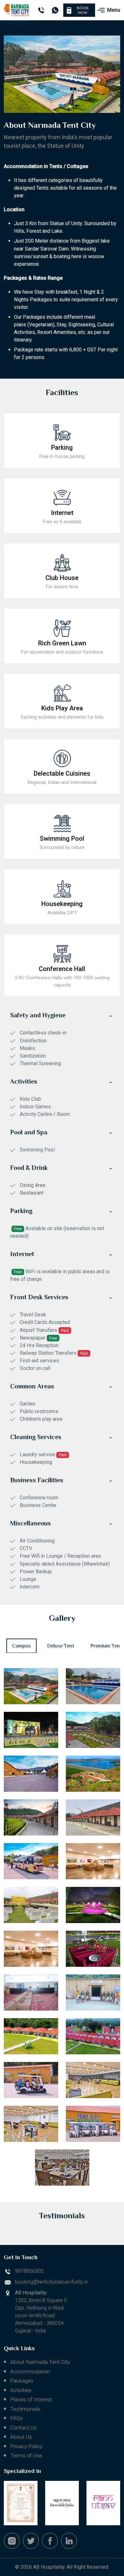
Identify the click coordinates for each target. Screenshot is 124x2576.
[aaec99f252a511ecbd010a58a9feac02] (31, 1949)
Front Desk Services (39, 1297)
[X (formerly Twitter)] (31, 2541)
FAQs (17, 2418)
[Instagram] (12, 2541)
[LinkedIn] (69, 2541)
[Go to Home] (16, 10)
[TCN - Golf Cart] (93, 2124)
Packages (22, 2381)
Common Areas (32, 1386)
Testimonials (25, 2409)
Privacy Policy (26, 2446)
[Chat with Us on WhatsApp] (55, 10)
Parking (21, 1211)
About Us (21, 2437)
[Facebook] (50, 2541)
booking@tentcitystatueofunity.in (51, 2282)
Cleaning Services (36, 1437)
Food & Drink (29, 1168)
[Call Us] (41, 10)
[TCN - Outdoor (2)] (31, 1905)
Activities (24, 1081)
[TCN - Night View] (93, 1905)
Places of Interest (31, 2399)
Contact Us (23, 2428)
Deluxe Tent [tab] (61, 1646)
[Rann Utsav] (103, 2503)
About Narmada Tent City (40, 2362)
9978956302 (29, 2271)
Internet (22, 1254)
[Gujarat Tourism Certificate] (21, 2503)
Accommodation (30, 2371)
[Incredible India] (62, 2503)
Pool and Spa (29, 1132)
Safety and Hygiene (38, 1015)
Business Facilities (37, 1480)
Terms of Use (26, 2455)
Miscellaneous (31, 1523)
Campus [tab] (21, 1646)
